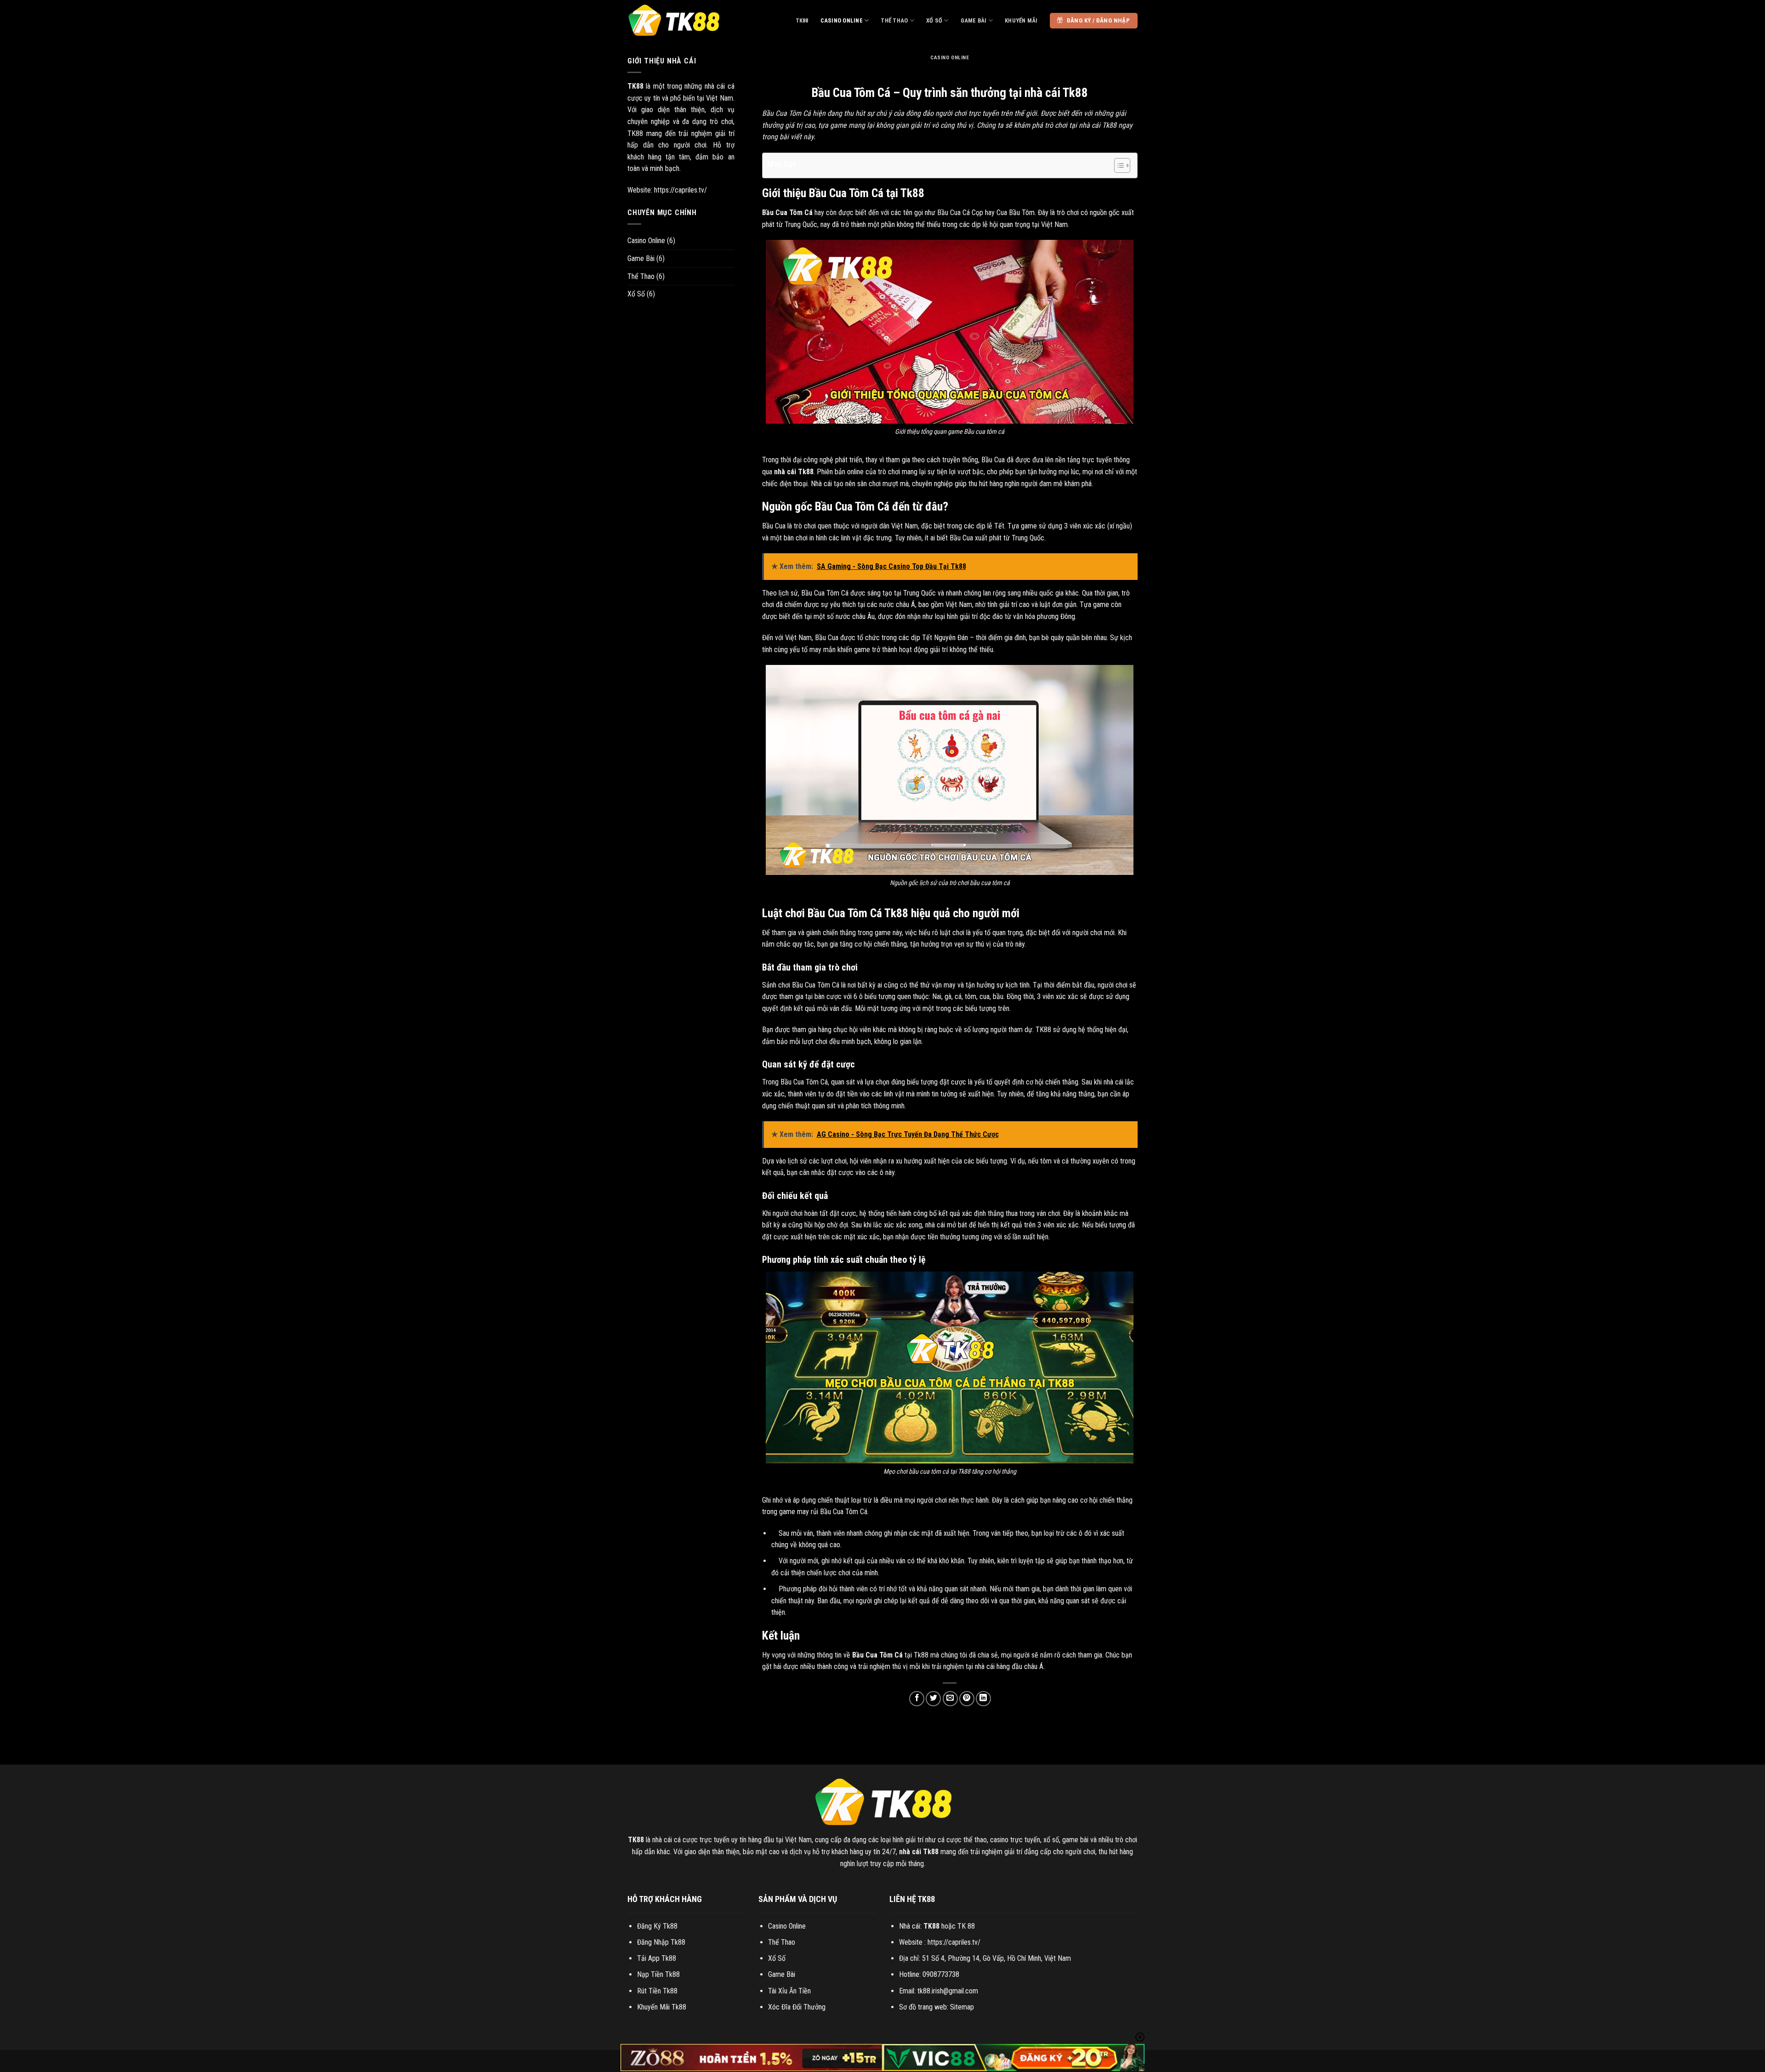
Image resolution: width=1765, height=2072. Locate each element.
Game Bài (974, 20)
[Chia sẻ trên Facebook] (917, 1699)
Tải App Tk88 (657, 1958)
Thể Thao (894, 20)
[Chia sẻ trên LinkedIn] (983, 1699)
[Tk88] (673, 21)
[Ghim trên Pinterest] (967, 1699)
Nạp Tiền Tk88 (658, 1974)
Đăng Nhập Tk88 (661, 1942)
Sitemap (962, 2007)
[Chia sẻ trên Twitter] (933, 1699)
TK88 (802, 20)
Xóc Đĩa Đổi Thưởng (797, 2007)
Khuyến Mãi (1021, 20)
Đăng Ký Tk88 (657, 1926)
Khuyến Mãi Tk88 (662, 2007)
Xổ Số (934, 20)
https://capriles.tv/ (680, 190)
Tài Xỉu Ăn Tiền (789, 1991)
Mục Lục (782, 164)
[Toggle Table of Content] (1118, 165)
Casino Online (842, 20)
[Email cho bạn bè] (950, 1699)
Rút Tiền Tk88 (657, 1991)
